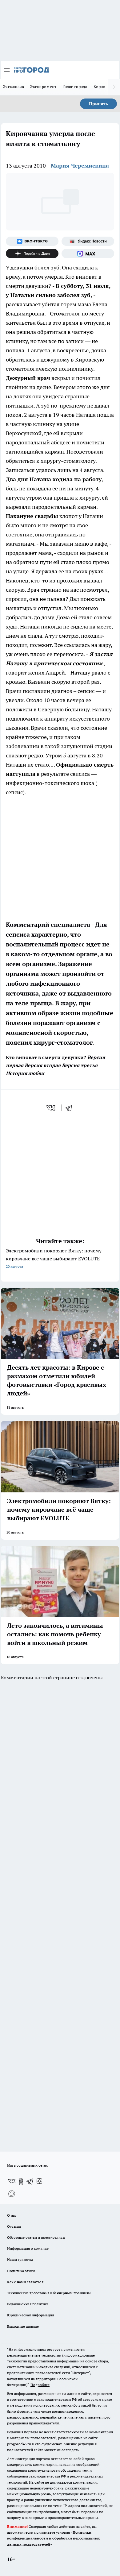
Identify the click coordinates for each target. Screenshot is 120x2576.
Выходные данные (23, 2326)
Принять (98, 104)
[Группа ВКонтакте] (32, 241)
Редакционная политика (28, 2304)
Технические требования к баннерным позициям (49, 2293)
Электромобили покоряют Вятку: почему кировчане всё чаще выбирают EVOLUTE (54, 1258)
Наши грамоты (20, 2259)
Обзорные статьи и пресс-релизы (36, 2237)
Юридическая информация (30, 2315)
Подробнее (40, 2385)
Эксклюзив (14, 87)
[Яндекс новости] (88, 241)
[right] (114, 87)
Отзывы (14, 2226)
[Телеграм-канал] (30, 2181)
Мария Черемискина (80, 166)
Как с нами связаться (25, 2282)
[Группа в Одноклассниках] (21, 2181)
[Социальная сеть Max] (88, 253)
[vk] (52, 1108)
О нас (12, 2215)
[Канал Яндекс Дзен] (32, 253)
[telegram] (71, 1108)
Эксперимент (43, 87)
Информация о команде (28, 2248)
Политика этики (21, 2271)
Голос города (75, 87)
